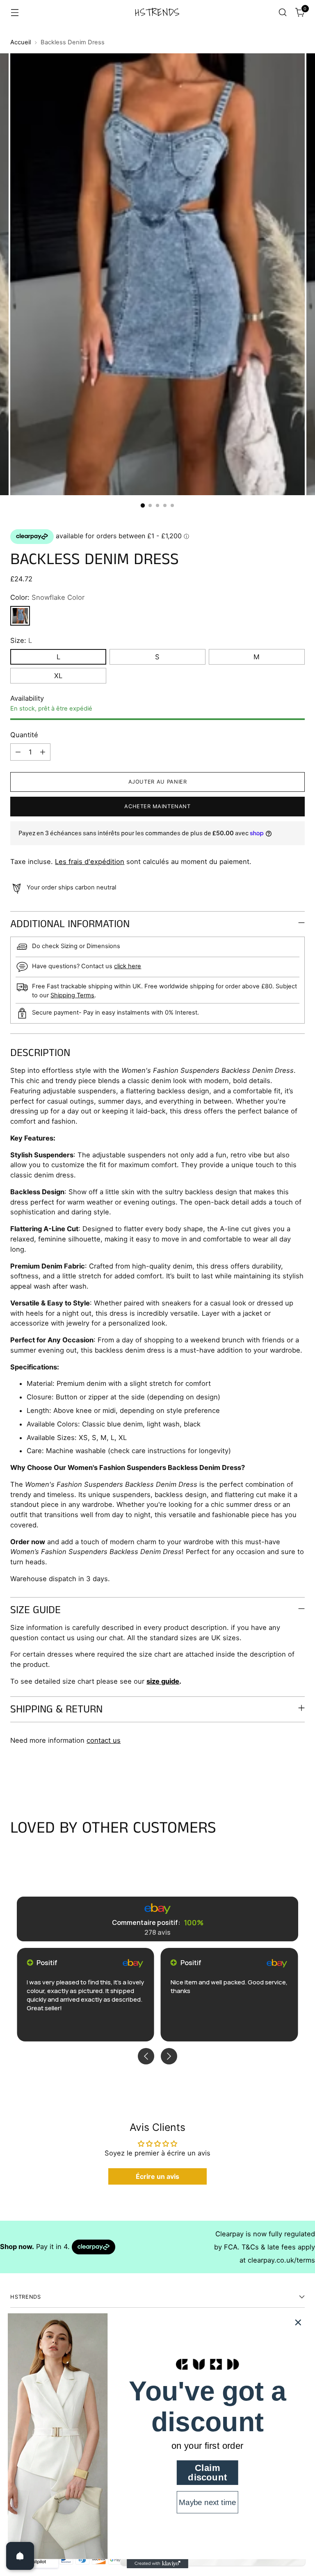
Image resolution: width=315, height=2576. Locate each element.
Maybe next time (207, 2502)
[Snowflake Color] (20, 616)
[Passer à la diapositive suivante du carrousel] (298, 1775)
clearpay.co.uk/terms (281, 2260)
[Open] (20, 2556)
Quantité (24, 735)
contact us (104, 1740)
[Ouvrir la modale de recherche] (283, 13)
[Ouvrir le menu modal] (15, 13)
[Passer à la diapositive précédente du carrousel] (279, 1775)
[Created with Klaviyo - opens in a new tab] (157, 2564)
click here (128, 966)
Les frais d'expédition (90, 862)
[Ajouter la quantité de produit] (43, 752)
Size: (21, 640)
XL (58, 676)
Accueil (21, 42)
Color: (47, 597)
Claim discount (207, 2473)
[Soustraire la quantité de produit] (18, 752)
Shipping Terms (72, 995)
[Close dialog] (298, 2322)
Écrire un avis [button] (157, 2176)
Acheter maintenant (157, 806)
